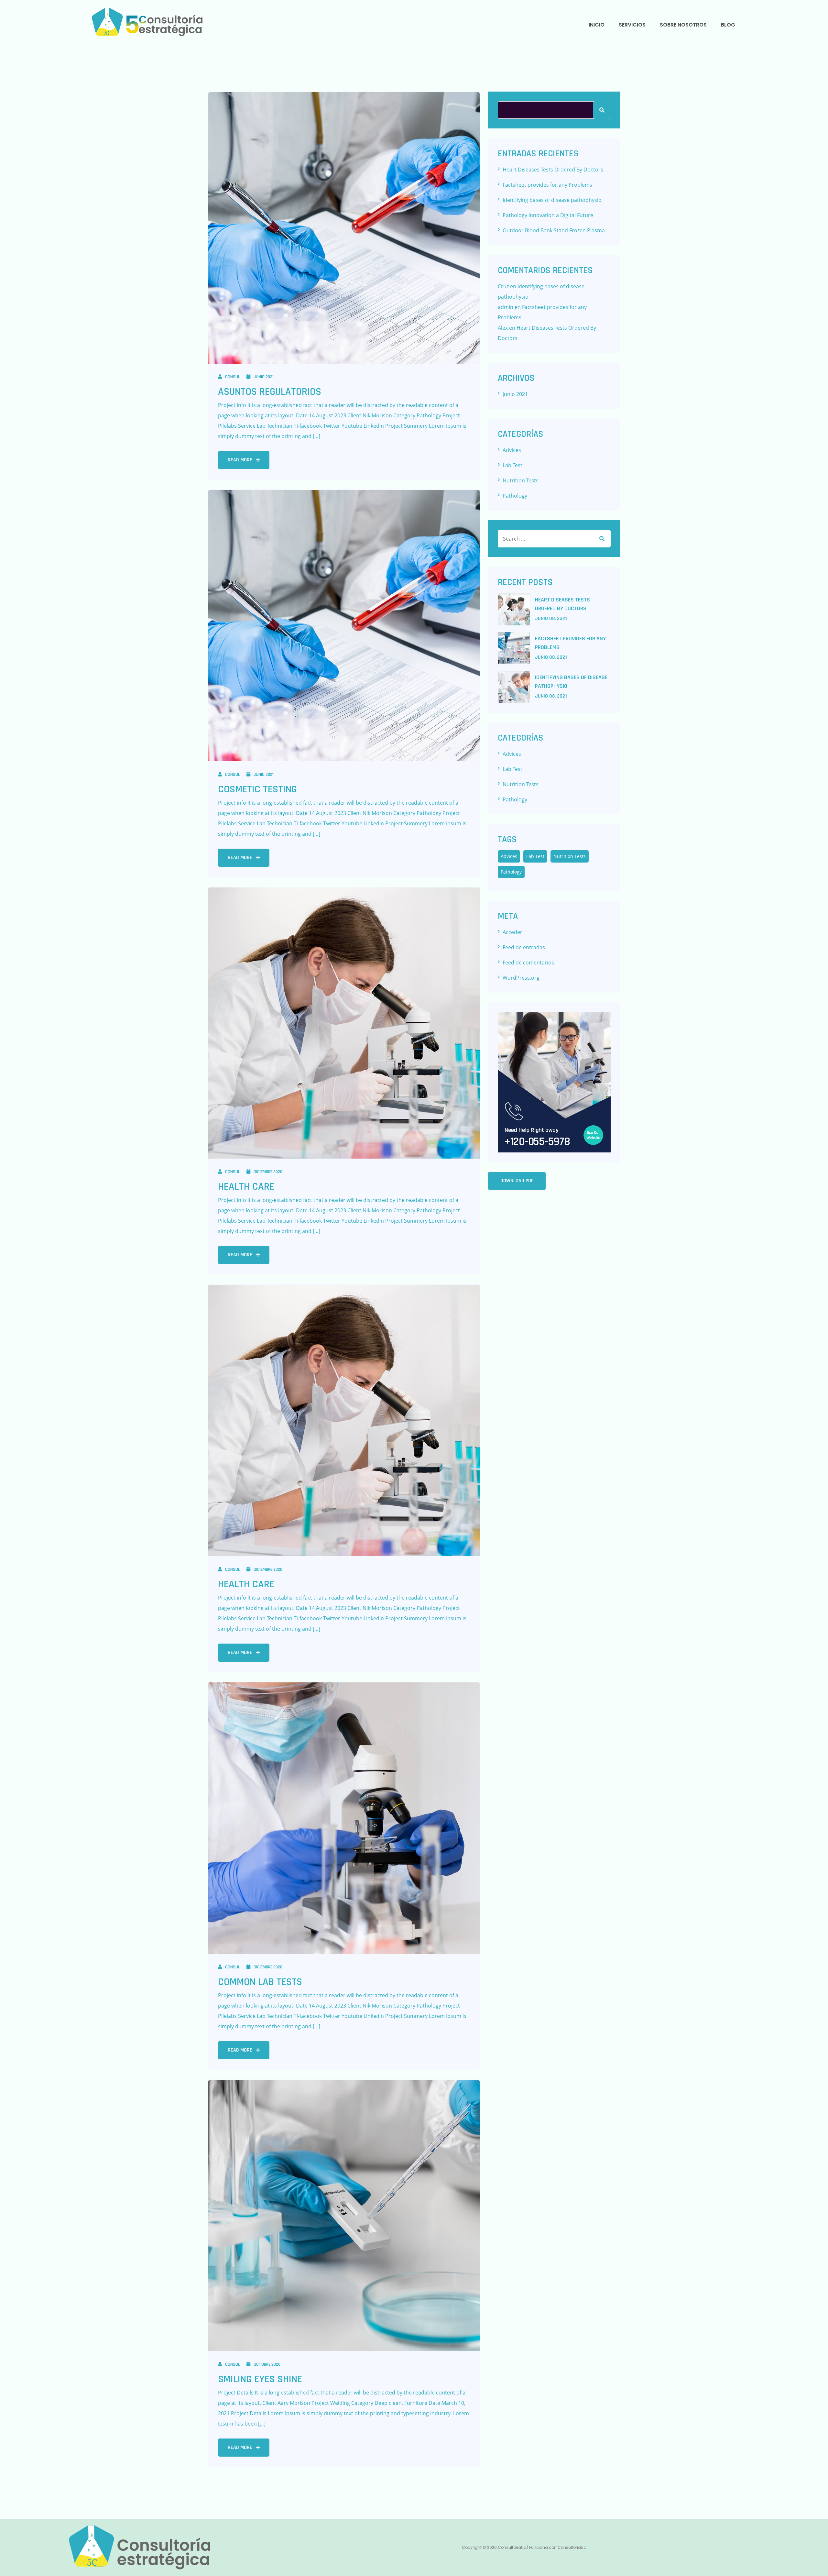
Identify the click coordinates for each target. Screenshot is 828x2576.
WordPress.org (521, 978)
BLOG (728, 25)
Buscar (602, 110)
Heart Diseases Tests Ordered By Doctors (553, 170)
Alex (503, 328)
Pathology (515, 496)
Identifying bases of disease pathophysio (552, 200)
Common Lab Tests (260, 1982)
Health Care (246, 1187)
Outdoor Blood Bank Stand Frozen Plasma (554, 230)
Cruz (503, 286)
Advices (512, 450)
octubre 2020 (267, 2364)
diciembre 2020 (268, 1172)
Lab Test (512, 465)
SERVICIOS (632, 25)
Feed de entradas (524, 947)
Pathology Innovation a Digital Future (548, 215)
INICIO (597, 25)
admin (506, 307)
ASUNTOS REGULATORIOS (270, 392)
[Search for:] (554, 539)
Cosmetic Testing (257, 789)
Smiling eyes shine (260, 2379)
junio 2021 (264, 377)
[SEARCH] (602, 539)
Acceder (512, 932)
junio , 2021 (551, 618)
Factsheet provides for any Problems (547, 185)
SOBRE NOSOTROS (683, 25)
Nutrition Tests (521, 480)
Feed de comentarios (528, 963)
